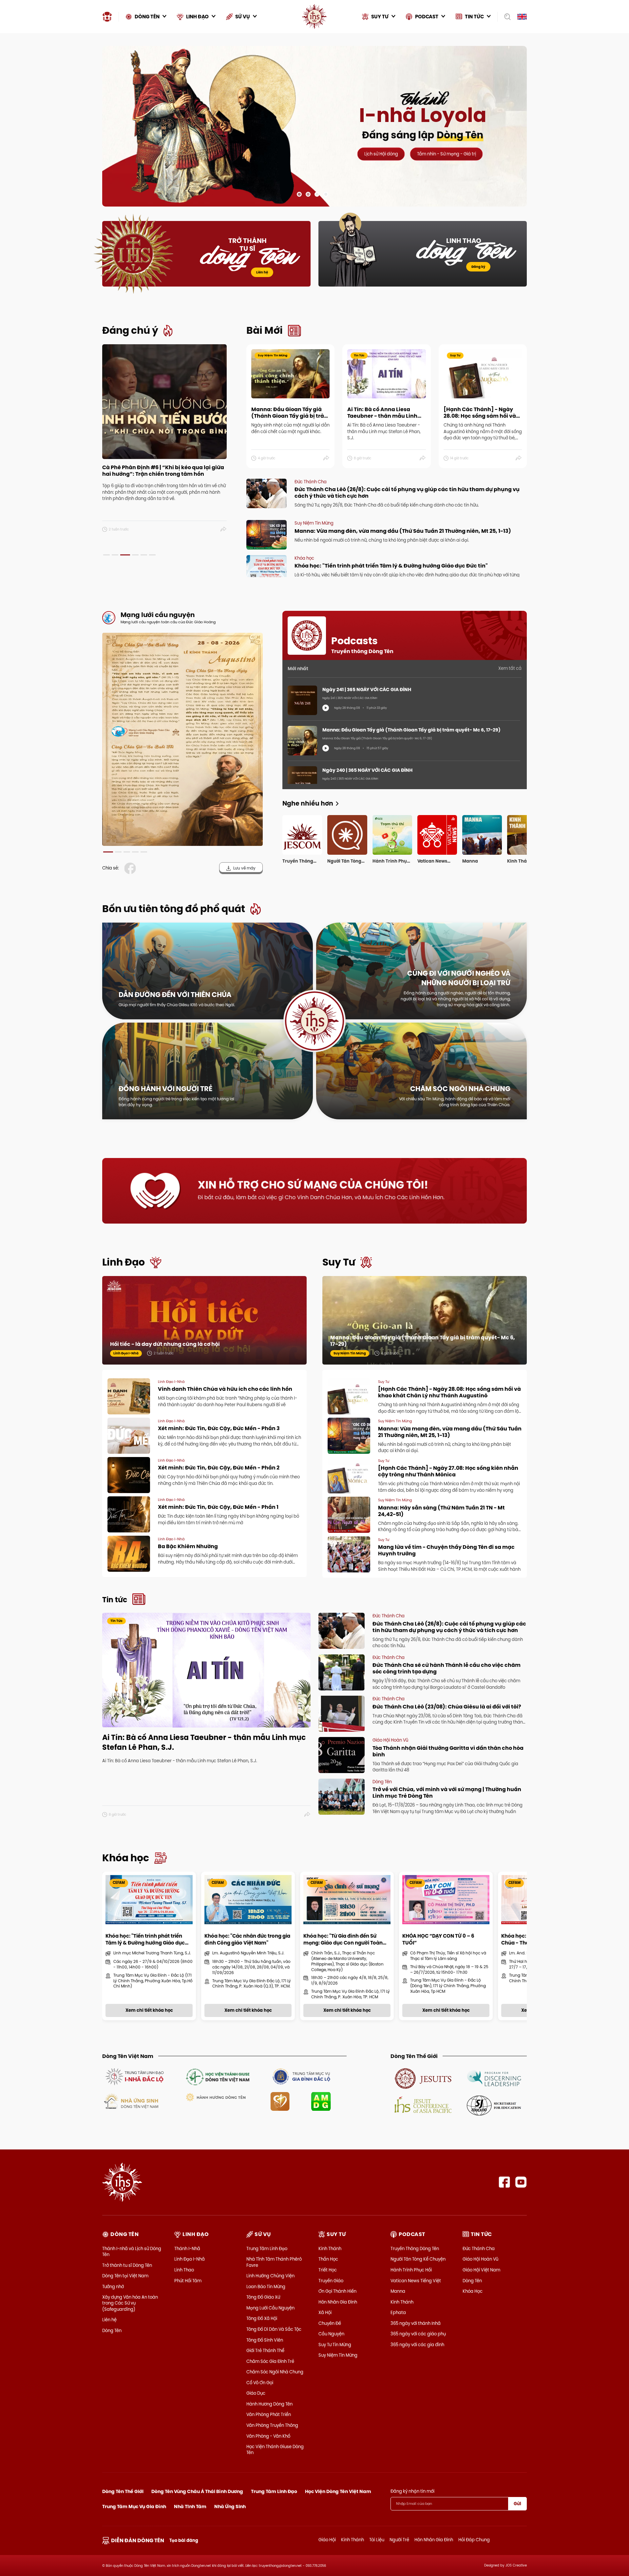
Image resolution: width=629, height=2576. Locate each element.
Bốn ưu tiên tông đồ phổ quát (174, 909)
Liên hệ (262, 272)
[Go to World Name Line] (423, 2078)
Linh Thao (184, 2270)
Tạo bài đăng (184, 2540)
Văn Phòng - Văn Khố (268, 2436)
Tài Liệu (377, 2540)
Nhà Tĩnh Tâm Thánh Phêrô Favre (274, 2262)
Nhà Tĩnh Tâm (190, 2506)
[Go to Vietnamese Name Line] (134, 2076)
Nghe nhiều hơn (308, 803)
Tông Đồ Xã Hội (262, 2318)
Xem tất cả (510, 668)
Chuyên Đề (330, 2323)
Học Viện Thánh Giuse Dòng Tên (275, 2449)
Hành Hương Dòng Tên (269, 2404)
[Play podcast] (326, 708)
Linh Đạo (124, 1262)
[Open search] (505, 17)
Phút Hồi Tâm (188, 2281)
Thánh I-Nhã (187, 2248)
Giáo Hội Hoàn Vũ (480, 2259)
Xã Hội (325, 2312)
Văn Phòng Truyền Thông (272, 2425)
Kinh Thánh (330, 2248)
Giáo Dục (256, 2393)
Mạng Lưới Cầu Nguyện (270, 2308)
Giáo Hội (327, 2540)
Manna (398, 2291)
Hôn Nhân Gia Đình (338, 2302)
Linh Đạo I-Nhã (190, 2259)
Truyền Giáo (331, 2281)
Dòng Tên (112, 2330)
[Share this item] (224, 529)
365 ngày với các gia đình (417, 2345)
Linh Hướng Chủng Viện (270, 2276)
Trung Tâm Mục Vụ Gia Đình (134, 2506)
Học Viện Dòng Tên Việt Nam (338, 2491)
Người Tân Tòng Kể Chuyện (418, 2259)
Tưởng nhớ (113, 2286)
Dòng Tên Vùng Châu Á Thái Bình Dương (197, 2491)
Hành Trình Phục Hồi (411, 2270)
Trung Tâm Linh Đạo (267, 2248)
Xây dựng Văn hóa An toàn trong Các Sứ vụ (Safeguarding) (130, 2303)
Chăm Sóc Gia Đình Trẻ (270, 2361)
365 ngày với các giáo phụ (418, 2334)
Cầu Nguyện (331, 2334)
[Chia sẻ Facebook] (131, 868)
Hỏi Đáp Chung (474, 2540)
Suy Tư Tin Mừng (335, 2345)
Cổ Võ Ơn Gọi (260, 2383)
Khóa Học (473, 2291)
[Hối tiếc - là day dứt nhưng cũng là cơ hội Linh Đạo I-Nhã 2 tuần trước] (204, 1327)
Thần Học (328, 2259)
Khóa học (126, 1858)
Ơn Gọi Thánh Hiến (337, 2291)
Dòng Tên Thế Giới (123, 2491)
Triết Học (328, 2270)
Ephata (398, 2312)
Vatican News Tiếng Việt (416, 2281)
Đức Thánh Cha (479, 2248)
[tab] (106, 555)
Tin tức (115, 1600)
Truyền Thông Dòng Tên (415, 2248)
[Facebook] (504, 2182)
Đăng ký (478, 267)
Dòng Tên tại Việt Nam (125, 2276)
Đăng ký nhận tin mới (412, 2491)
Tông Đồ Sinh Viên (265, 2340)
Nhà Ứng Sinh (230, 2506)
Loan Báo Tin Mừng (266, 2286)
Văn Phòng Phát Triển (269, 2414)
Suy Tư (339, 1262)
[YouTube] (521, 2182)
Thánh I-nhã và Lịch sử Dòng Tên (132, 2251)
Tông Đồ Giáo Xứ (263, 2297)
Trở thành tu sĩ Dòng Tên (127, 2265)
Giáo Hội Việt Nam (481, 2270)
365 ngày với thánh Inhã (416, 2323)
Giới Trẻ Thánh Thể (265, 2350)
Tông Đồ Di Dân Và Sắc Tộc (274, 2329)
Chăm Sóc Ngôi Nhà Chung (275, 2372)
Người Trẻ (399, 2540)
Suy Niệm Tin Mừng (338, 2355)
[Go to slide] (299, 194)
